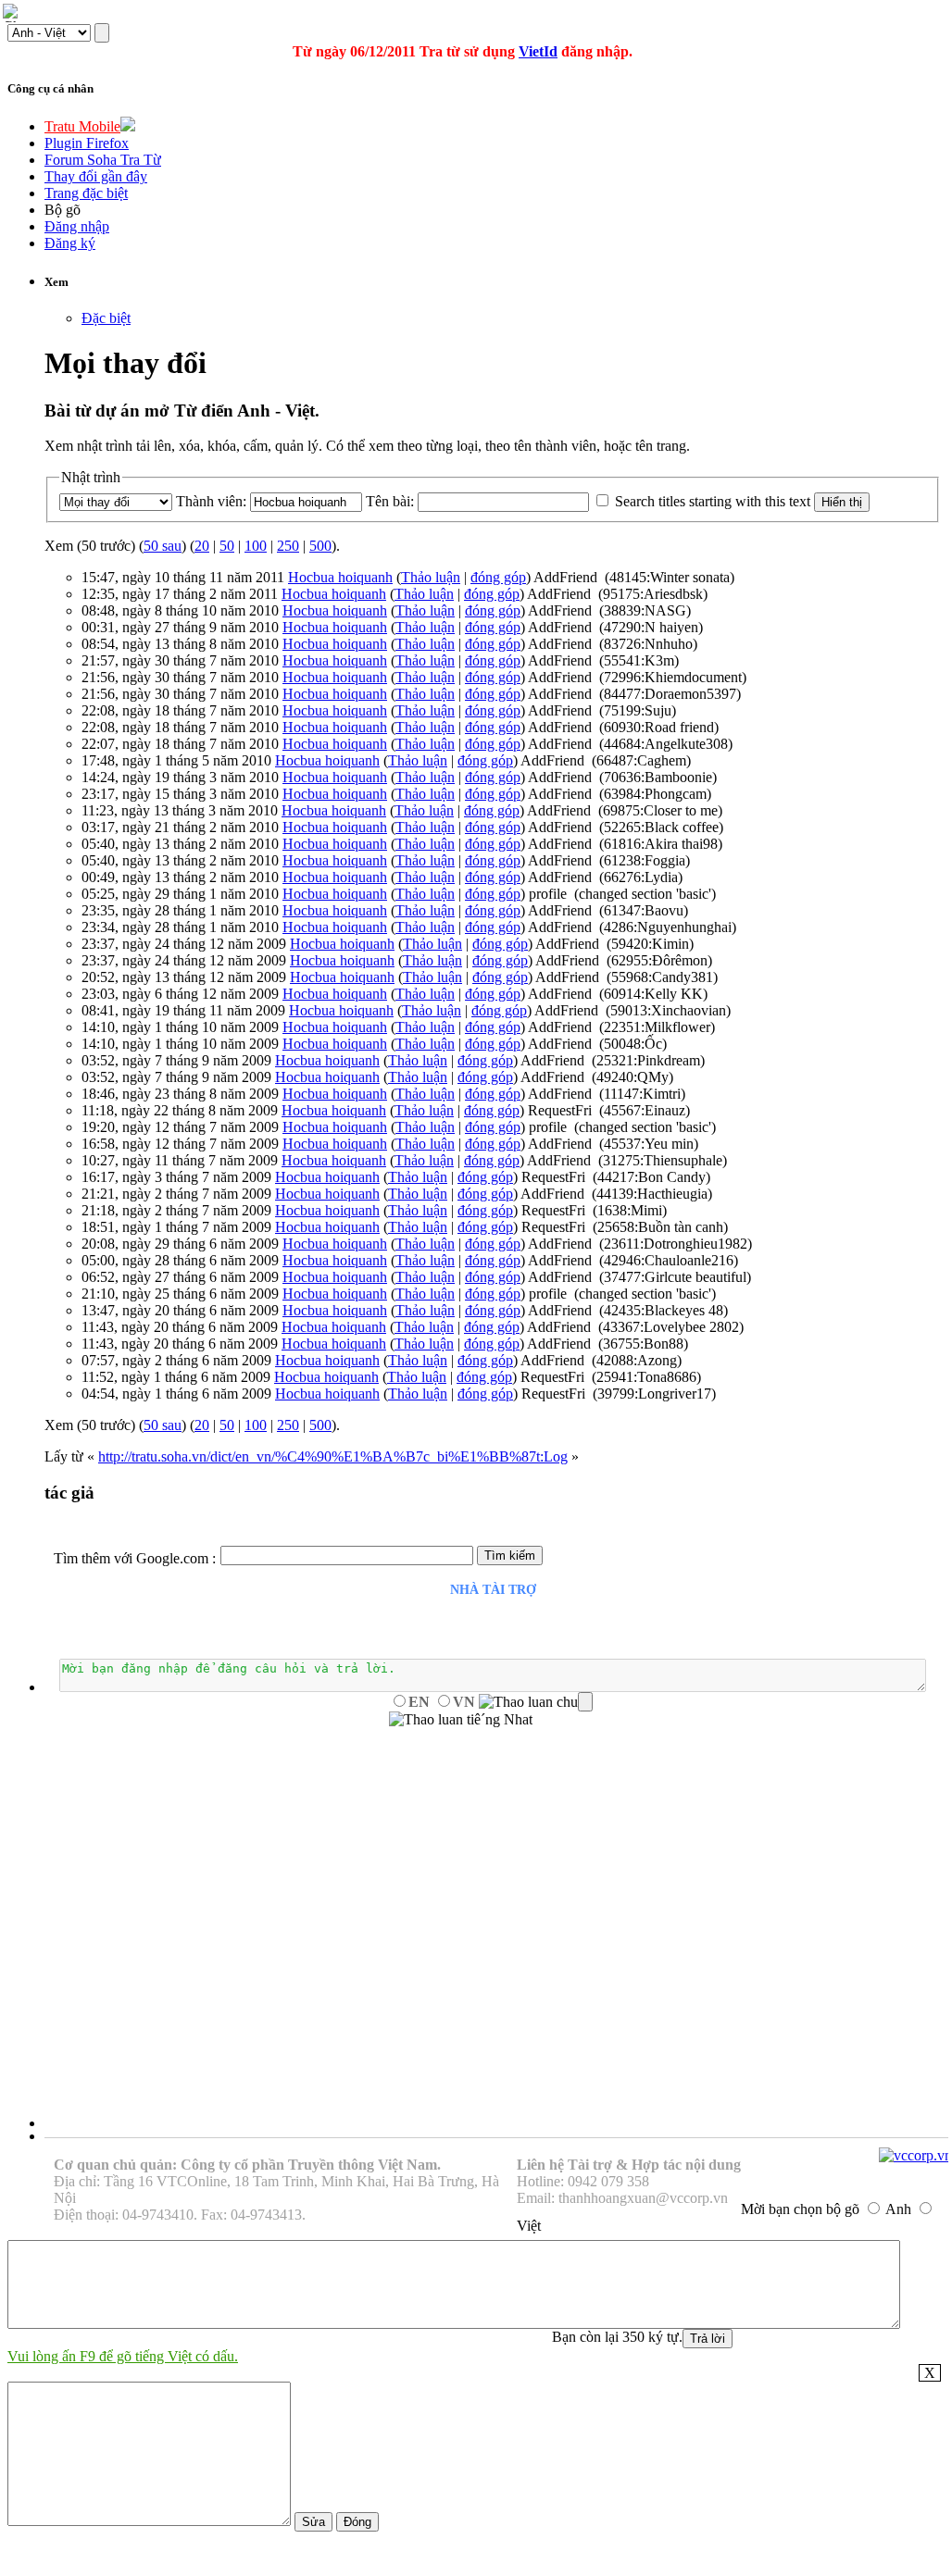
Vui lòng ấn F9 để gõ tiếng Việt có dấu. (123, 2356)
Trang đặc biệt (86, 193)
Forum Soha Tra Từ (103, 160)
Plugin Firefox (87, 143)
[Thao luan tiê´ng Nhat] (461, 1720)
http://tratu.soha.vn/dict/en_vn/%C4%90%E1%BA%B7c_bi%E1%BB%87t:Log (333, 1456)
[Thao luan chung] (536, 1702)
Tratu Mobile (82, 126)
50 (227, 546)
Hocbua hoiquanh (340, 577)
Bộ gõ (63, 210)
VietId (538, 51)
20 (202, 546)
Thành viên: (211, 501)
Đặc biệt (106, 318)
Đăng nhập (77, 226)
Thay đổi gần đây (96, 176)
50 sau (163, 546)
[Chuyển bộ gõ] (13, 13)
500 (320, 546)
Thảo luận (431, 577)
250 (288, 546)
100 (256, 546)
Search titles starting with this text (713, 501)
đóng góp (498, 577)
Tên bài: (390, 501)
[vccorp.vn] (915, 2155)
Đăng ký (70, 243)
